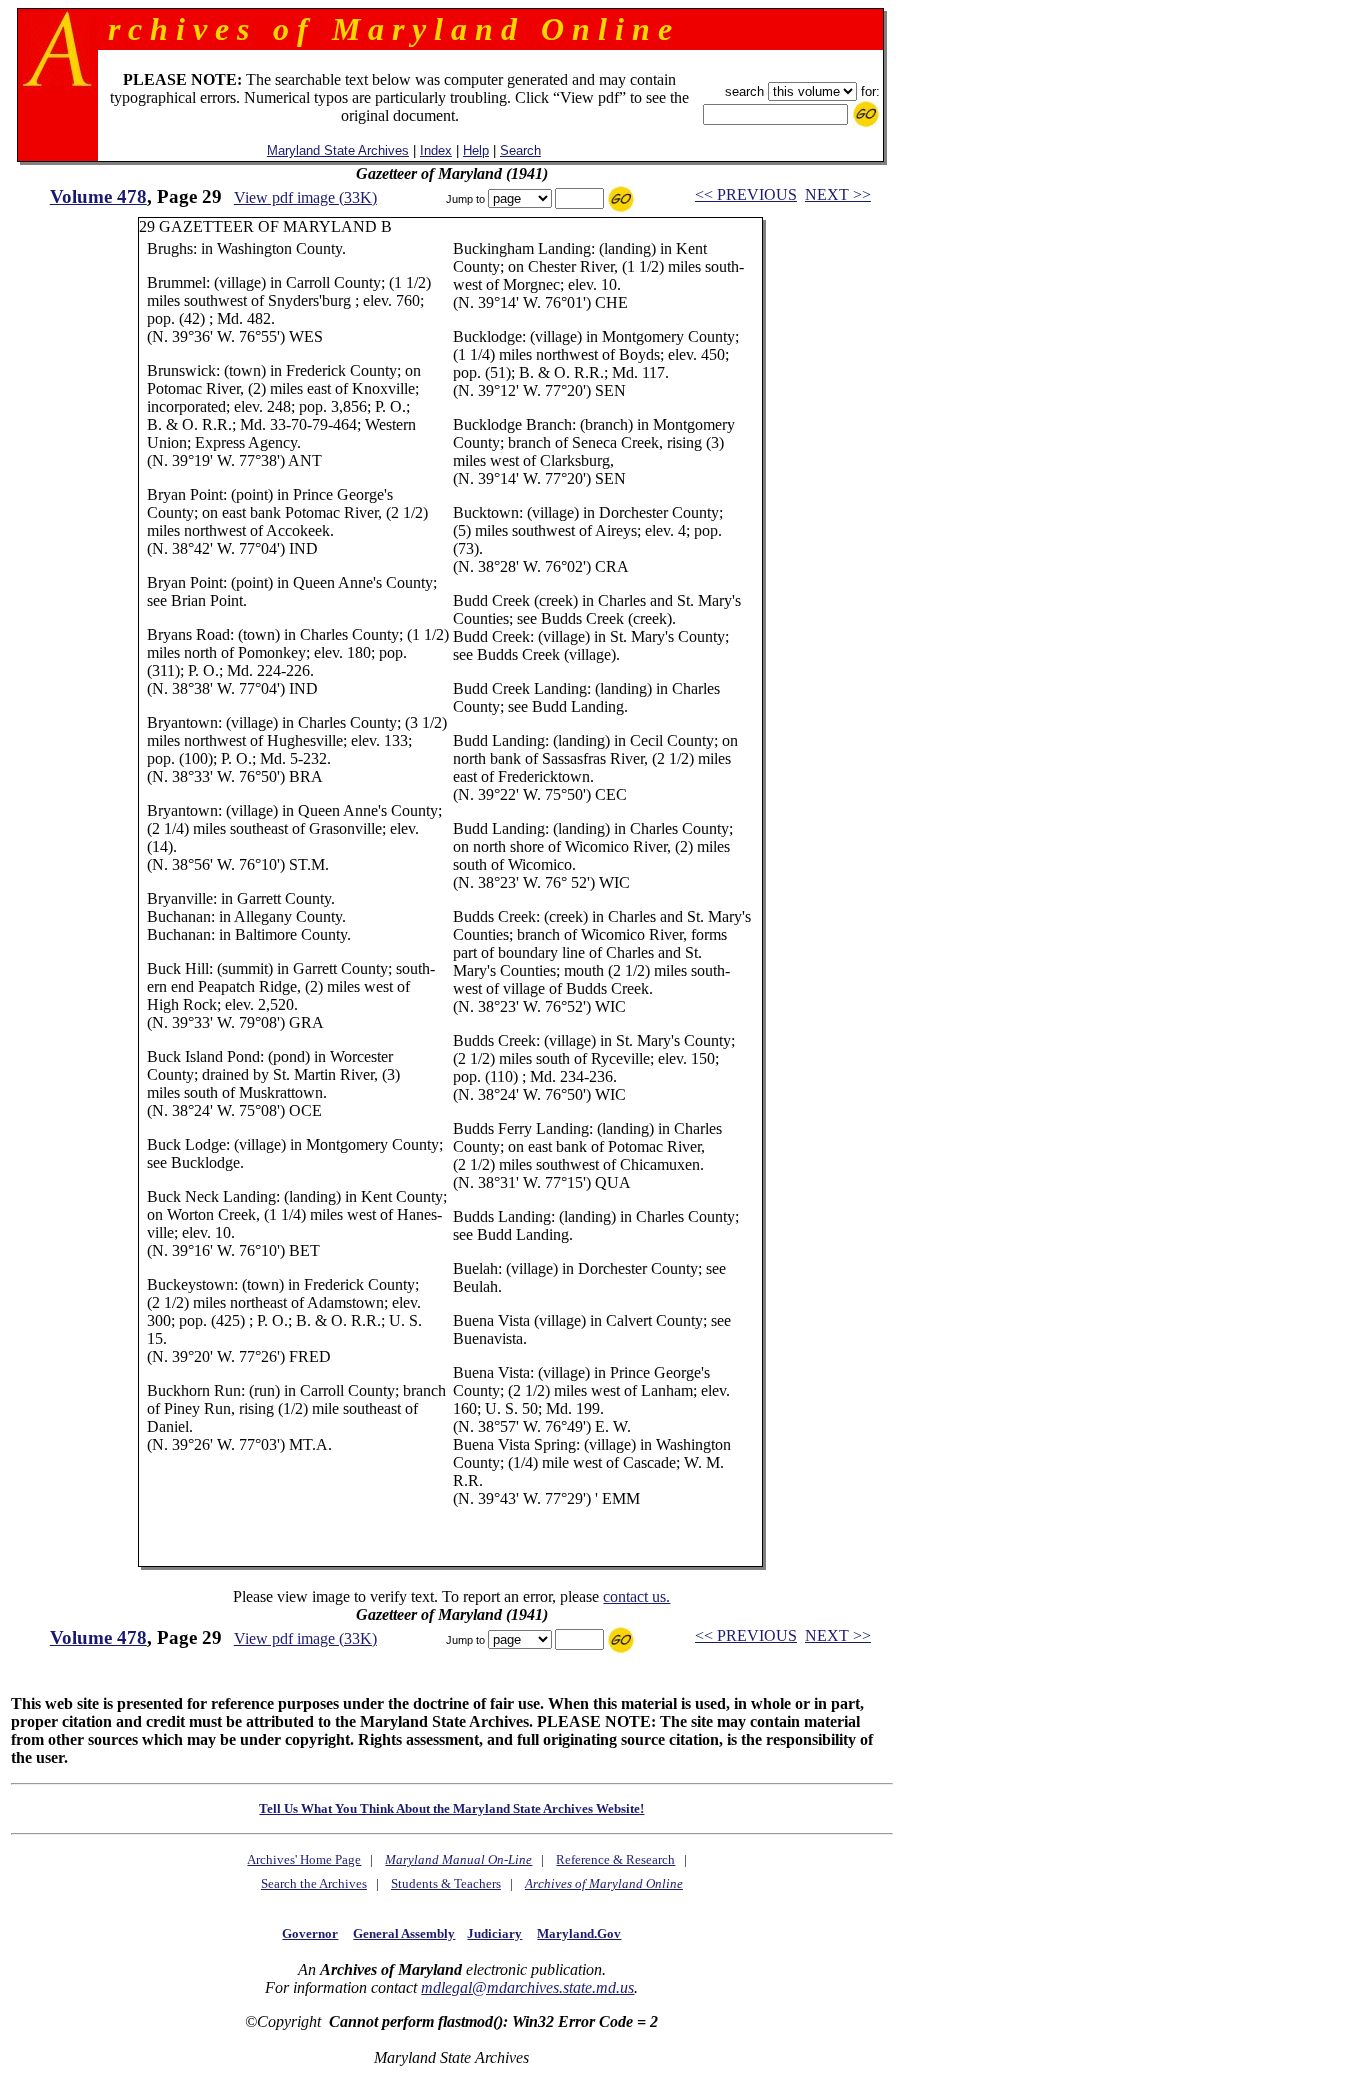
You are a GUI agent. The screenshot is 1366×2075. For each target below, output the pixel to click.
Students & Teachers (446, 1883)
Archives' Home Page (304, 1859)
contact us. (636, 1596)
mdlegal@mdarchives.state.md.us (527, 1987)
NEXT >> (838, 194)
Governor (310, 1933)
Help (476, 150)
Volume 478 (98, 196)
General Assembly (404, 1933)
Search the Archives (314, 1883)
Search (520, 150)
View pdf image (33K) (305, 197)
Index (436, 150)
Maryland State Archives (338, 150)
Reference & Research (615, 1859)
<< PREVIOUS (746, 194)
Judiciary (494, 1933)
